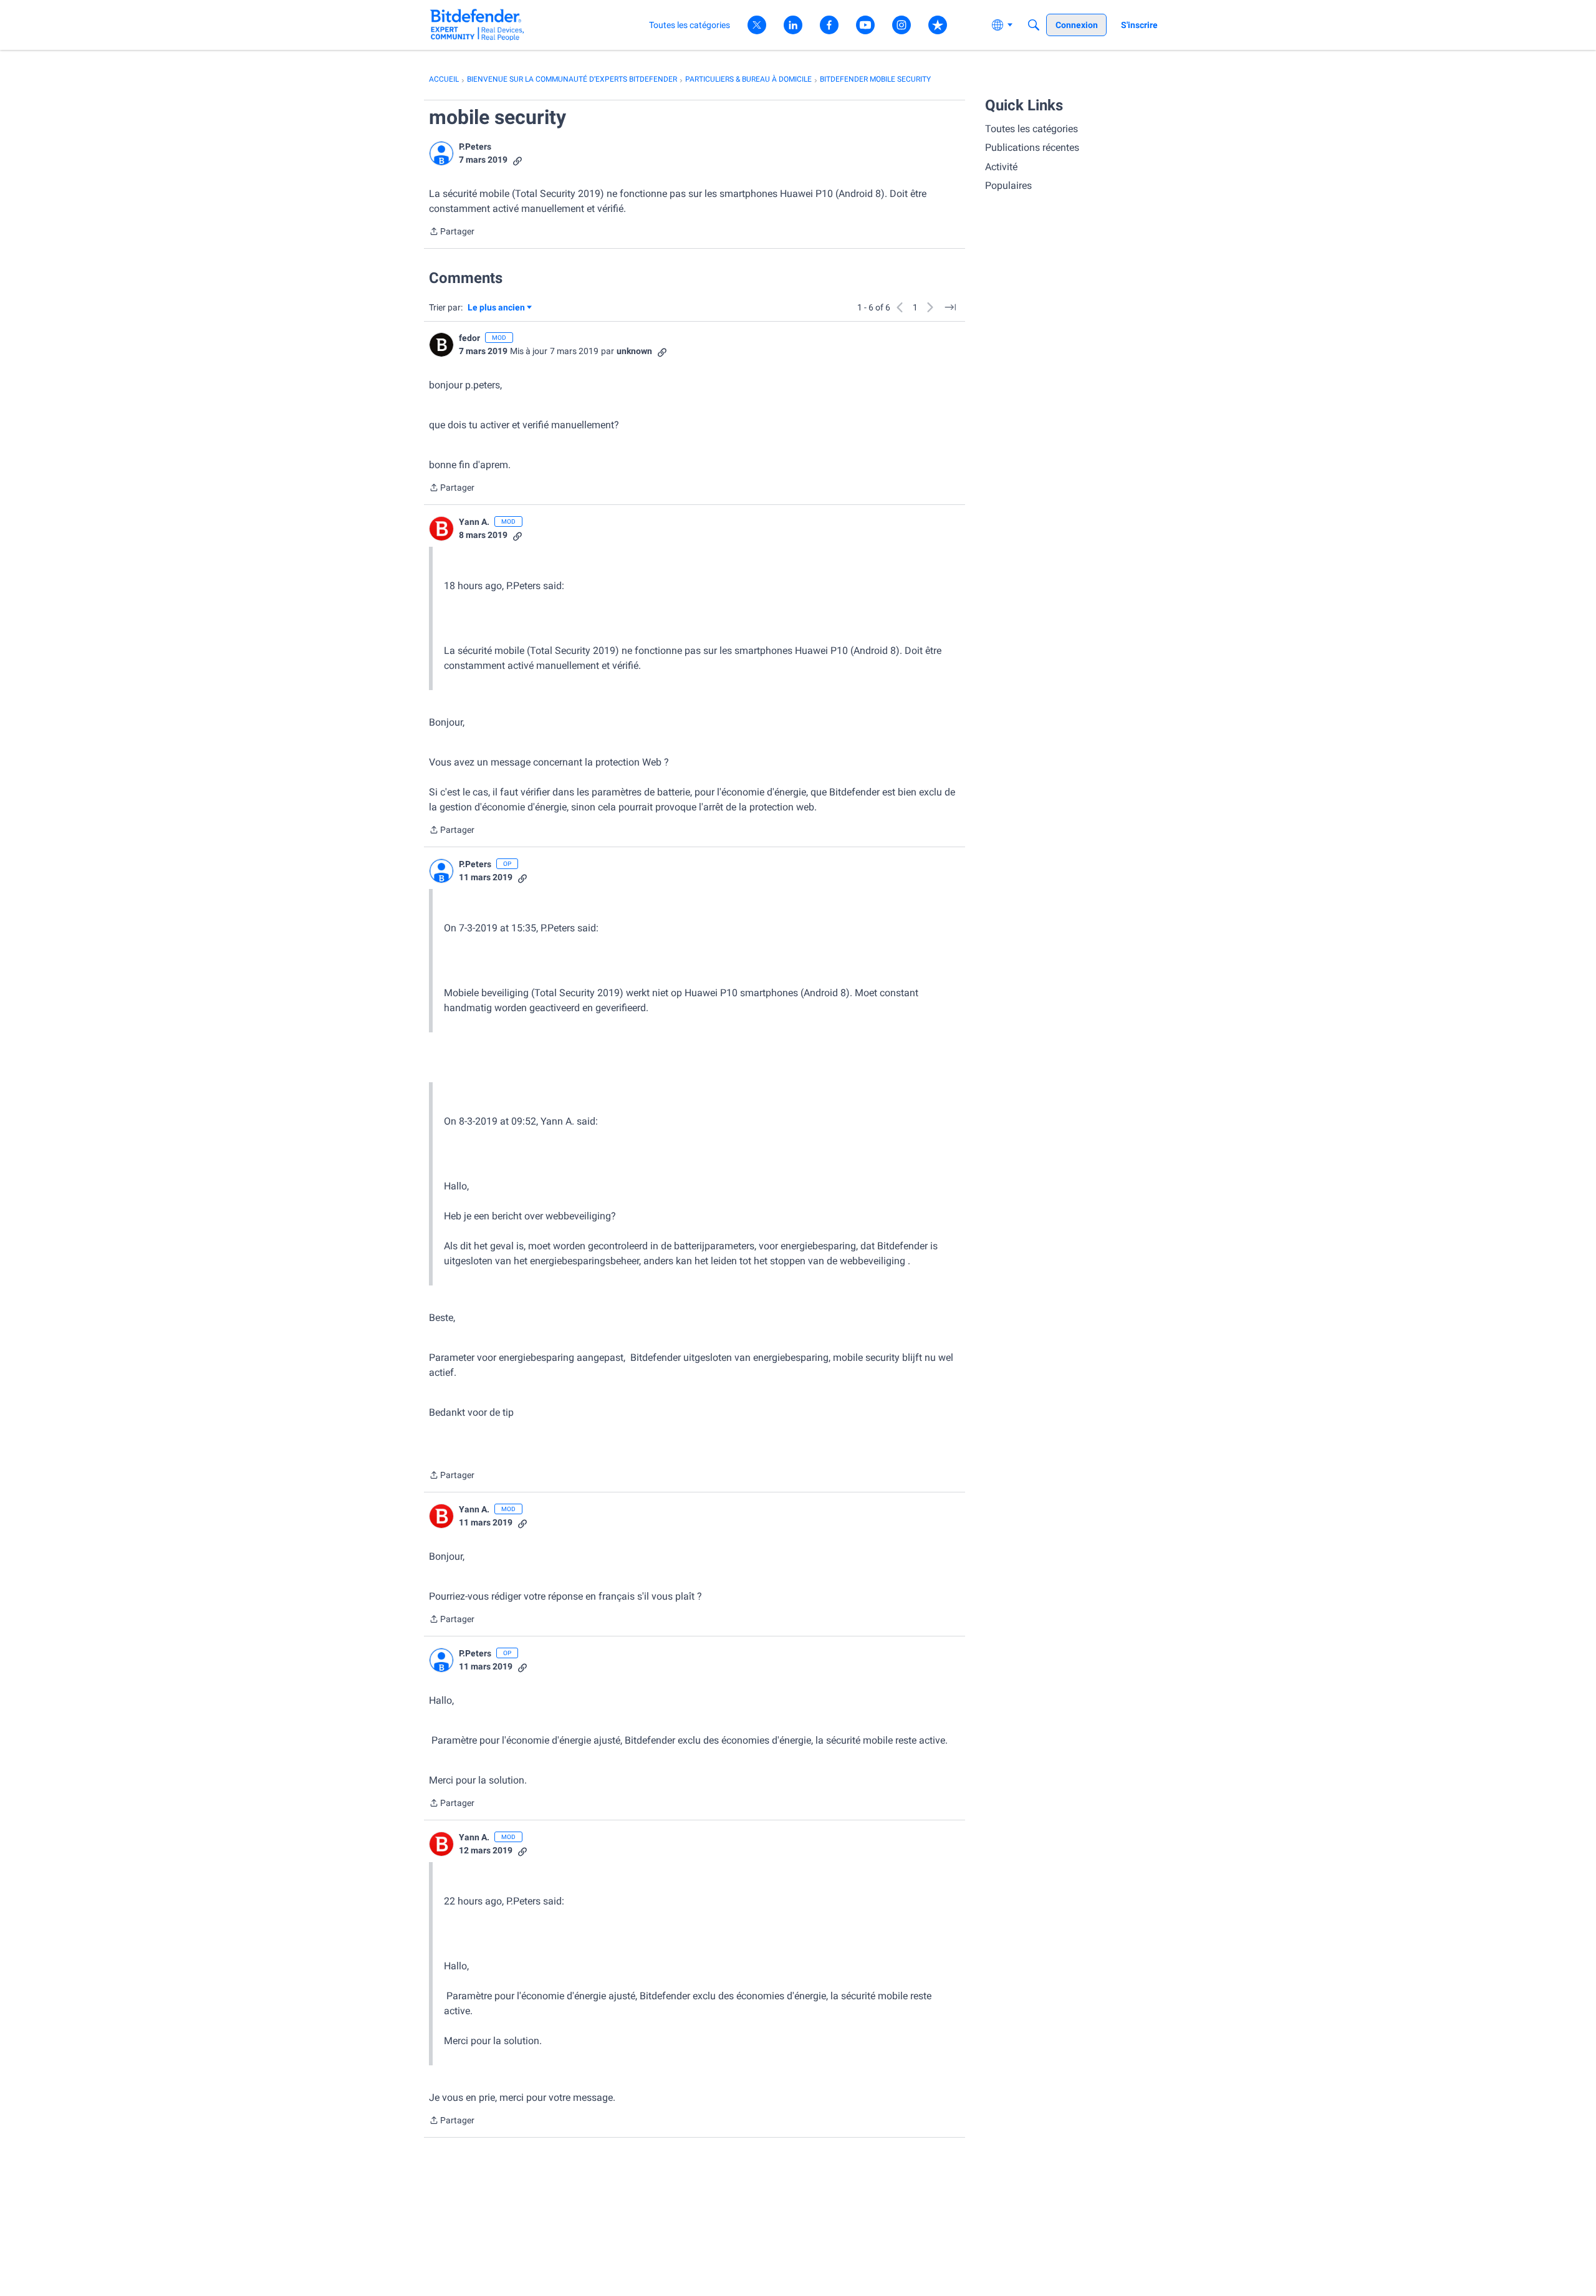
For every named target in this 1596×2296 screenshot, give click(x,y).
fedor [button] (469, 338)
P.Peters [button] (475, 147)
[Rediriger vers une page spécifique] (950, 307)
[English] (477, 25)
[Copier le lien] (517, 160)
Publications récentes (1032, 147)
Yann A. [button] (474, 522)
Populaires (1008, 185)
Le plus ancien (496, 308)
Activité (1001, 167)
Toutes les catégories (1031, 129)
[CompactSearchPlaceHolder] (1034, 25)
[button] (441, 153)
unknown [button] (634, 351)
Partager (452, 233)
